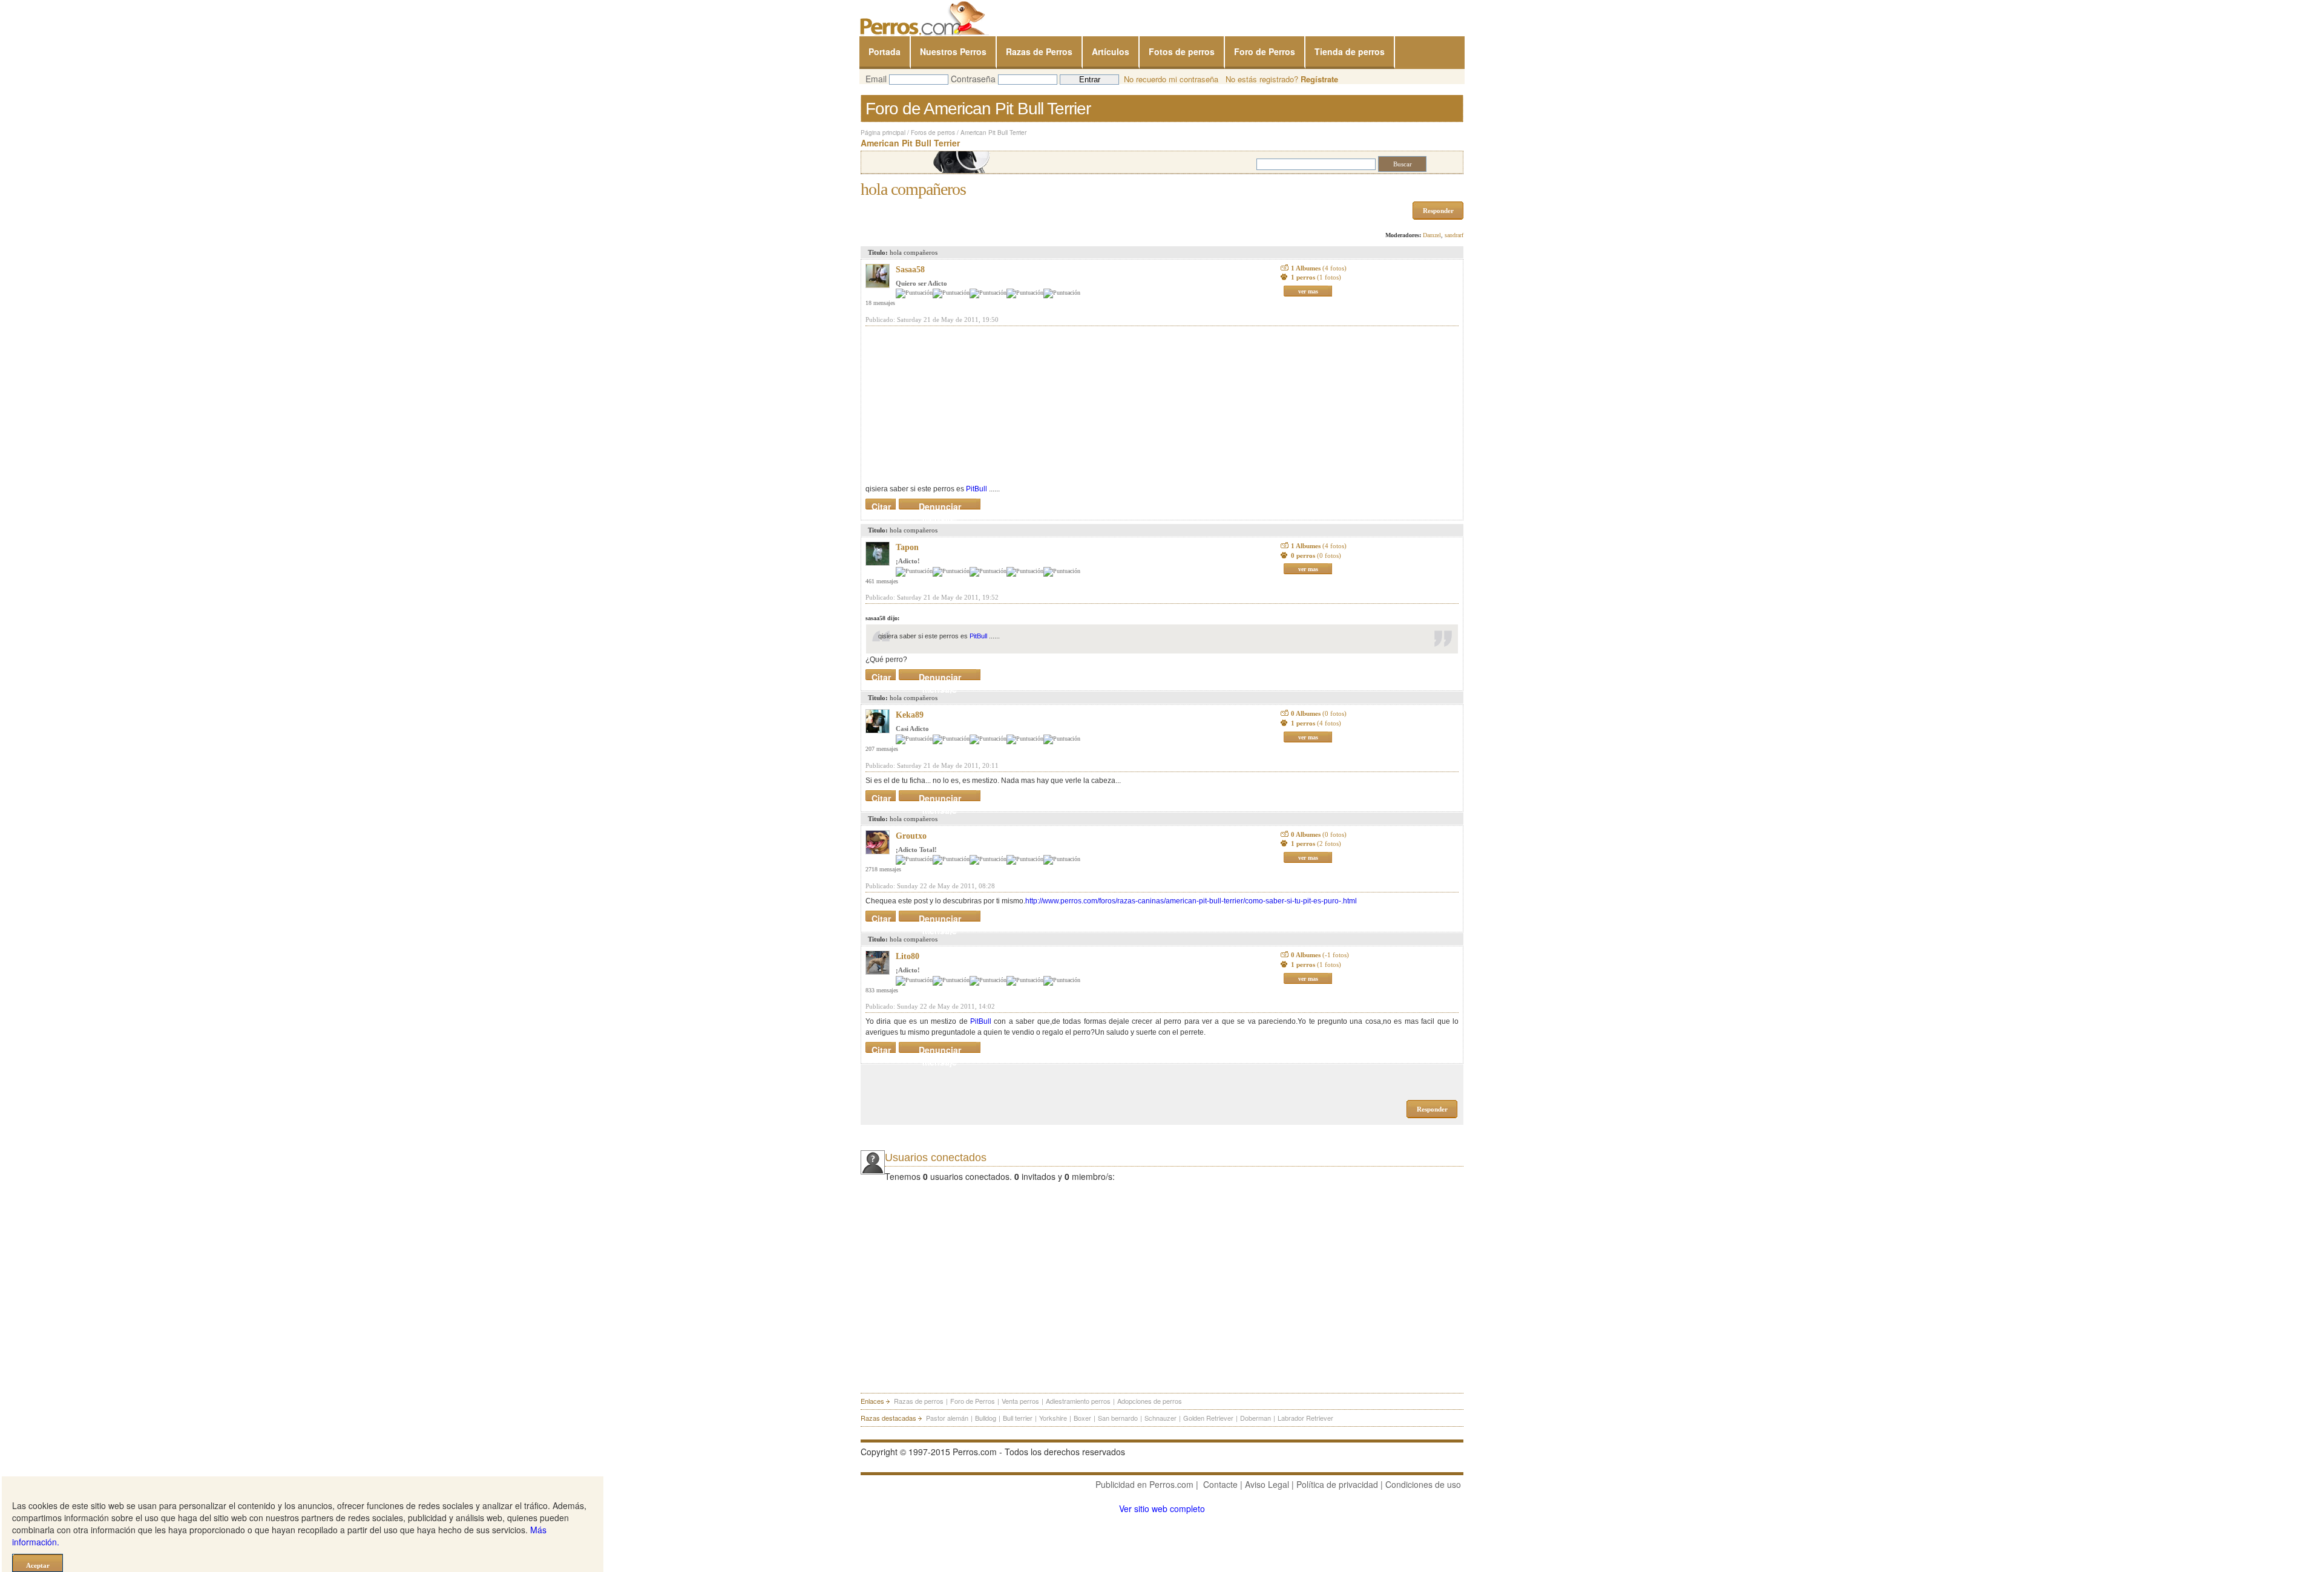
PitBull (977, 489)
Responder (1438, 211)
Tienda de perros (1350, 51)
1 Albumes (1319, 268)
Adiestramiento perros (1078, 1401)
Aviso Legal (1267, 1484)
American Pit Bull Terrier (993, 133)
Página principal (883, 133)
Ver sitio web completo (1162, 1508)
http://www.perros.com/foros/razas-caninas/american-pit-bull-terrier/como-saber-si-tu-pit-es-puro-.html (1191, 901)
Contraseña (973, 79)
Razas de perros (919, 1401)
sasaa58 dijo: (882, 618)
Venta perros (1020, 1401)
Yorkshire (1053, 1418)
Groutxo (911, 836)
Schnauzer (1160, 1418)
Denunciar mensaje (940, 504)
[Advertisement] (956, 405)
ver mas (1308, 291)
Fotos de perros (1182, 51)
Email (876, 79)
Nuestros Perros (953, 51)
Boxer (1082, 1418)
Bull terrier (1018, 1418)
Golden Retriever (1208, 1418)
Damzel (1432, 235)
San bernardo (1118, 1418)
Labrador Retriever (1305, 1418)
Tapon (907, 547)
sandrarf (1454, 235)
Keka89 (910, 715)
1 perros (1316, 277)
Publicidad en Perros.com (1144, 1484)
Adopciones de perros (1150, 1401)
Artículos (1111, 51)
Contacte (1220, 1484)
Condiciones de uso (1423, 1484)
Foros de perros (933, 133)
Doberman (1256, 1418)
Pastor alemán (947, 1418)
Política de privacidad (1337, 1484)
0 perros (1316, 555)
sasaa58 (910, 270)
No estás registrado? (1282, 79)
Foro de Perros (1265, 51)
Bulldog (986, 1418)
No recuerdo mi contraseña (1171, 79)
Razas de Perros (1039, 51)
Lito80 (908, 956)
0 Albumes (1319, 713)
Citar (881, 504)
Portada (885, 51)
